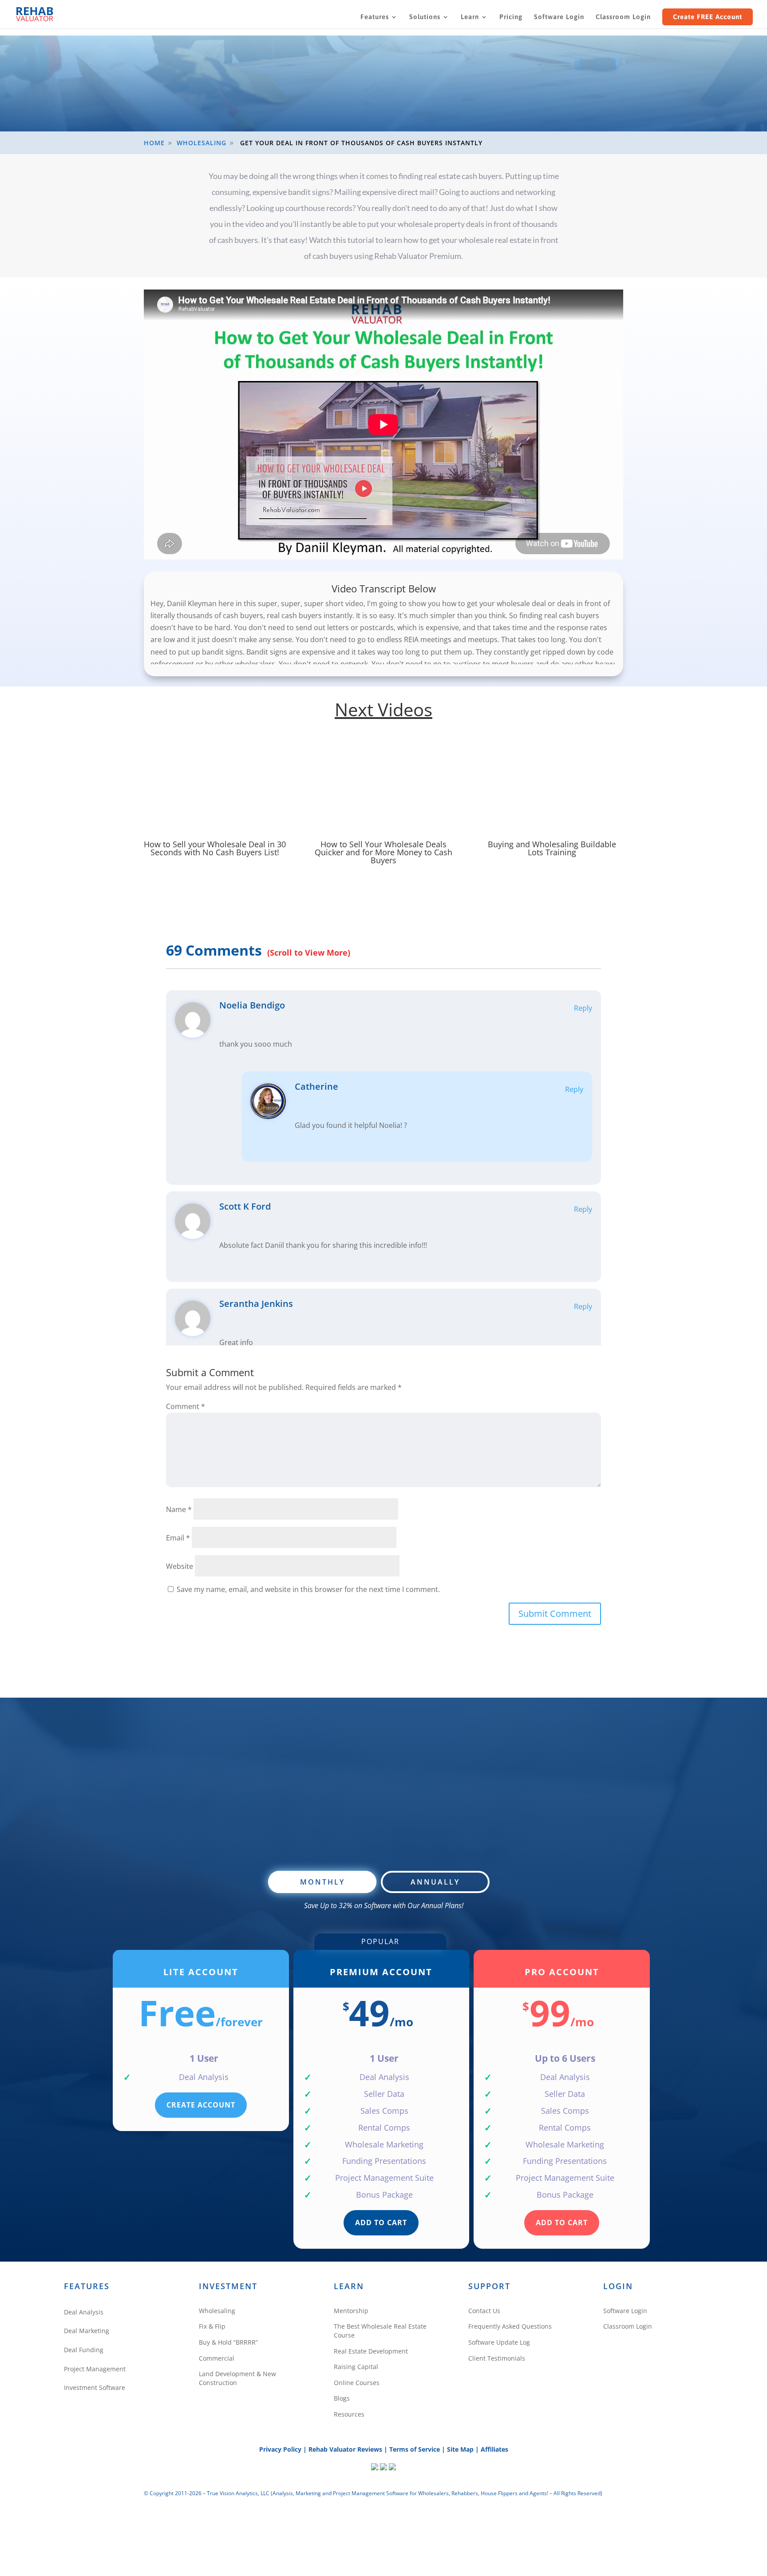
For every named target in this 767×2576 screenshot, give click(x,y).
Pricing (511, 17)
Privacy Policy (280, 2449)
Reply (583, 1008)
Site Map (460, 2449)
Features (375, 17)
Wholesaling (217, 2311)
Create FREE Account (708, 17)
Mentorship (351, 2311)
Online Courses (357, 2383)
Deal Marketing (87, 2331)
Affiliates (494, 2449)
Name (179, 1509)
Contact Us (484, 2311)
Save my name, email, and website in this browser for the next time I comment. (308, 1589)
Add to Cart (381, 2223)
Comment (186, 1406)
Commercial (217, 2358)
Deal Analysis (84, 2312)
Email (178, 1538)
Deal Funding (84, 2350)
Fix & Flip (212, 2326)
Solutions (425, 17)
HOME (154, 143)
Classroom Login (623, 17)
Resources (349, 2414)
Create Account (201, 2105)
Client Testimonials (497, 2358)
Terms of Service (415, 2449)
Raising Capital (356, 2367)
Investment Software (95, 2387)
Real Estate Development (371, 2351)
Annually (435, 1882)
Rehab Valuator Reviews (345, 2449)
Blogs (342, 2398)
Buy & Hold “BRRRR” (228, 2342)
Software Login (559, 17)
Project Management (95, 2369)
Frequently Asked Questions (510, 2326)
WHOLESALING (202, 143)
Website (180, 1566)
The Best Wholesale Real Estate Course (380, 2331)
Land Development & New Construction (237, 2378)
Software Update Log (499, 2342)
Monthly (322, 1882)
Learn (470, 17)
